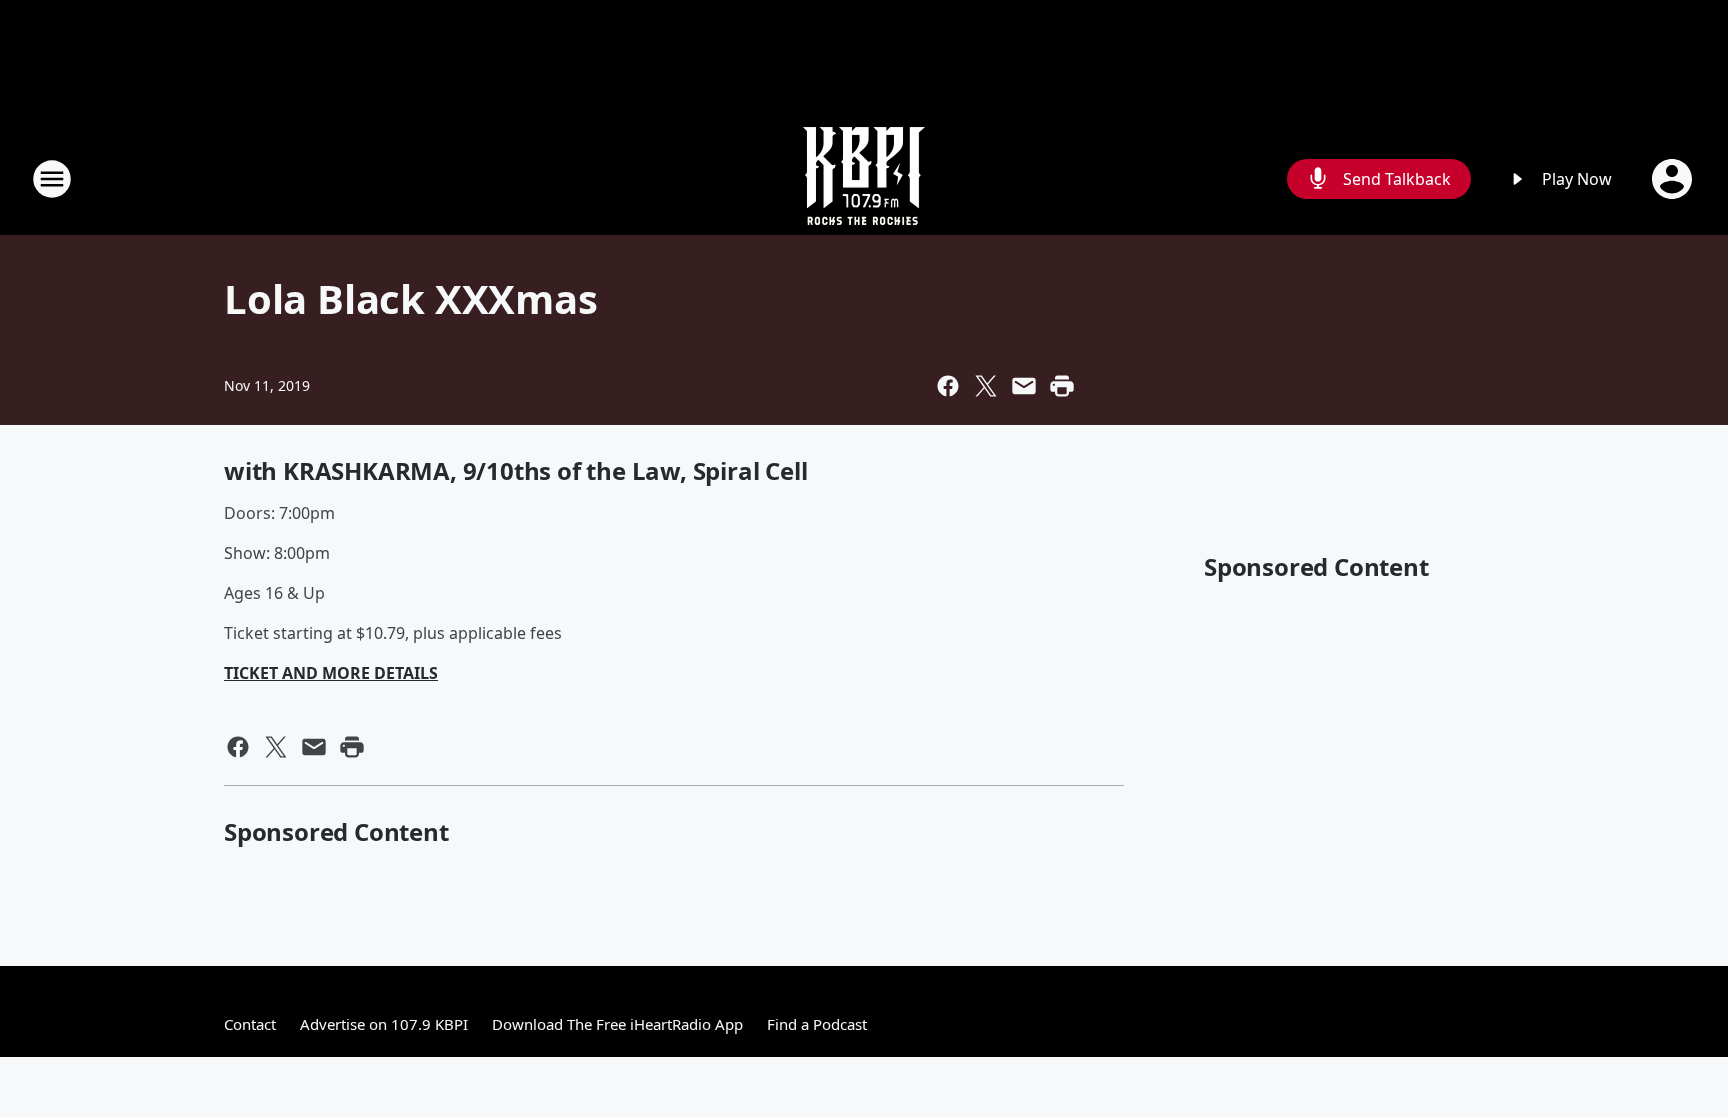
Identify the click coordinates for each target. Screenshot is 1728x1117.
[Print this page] (1062, 386)
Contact (250, 1024)
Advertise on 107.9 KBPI (384, 1024)
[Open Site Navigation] (52, 179)
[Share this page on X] (986, 386)
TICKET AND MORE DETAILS (331, 673)
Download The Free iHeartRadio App (617, 1024)
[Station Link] (864, 178)
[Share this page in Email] (1024, 386)
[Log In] (1674, 179)
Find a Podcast (817, 1024)
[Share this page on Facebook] (948, 386)
